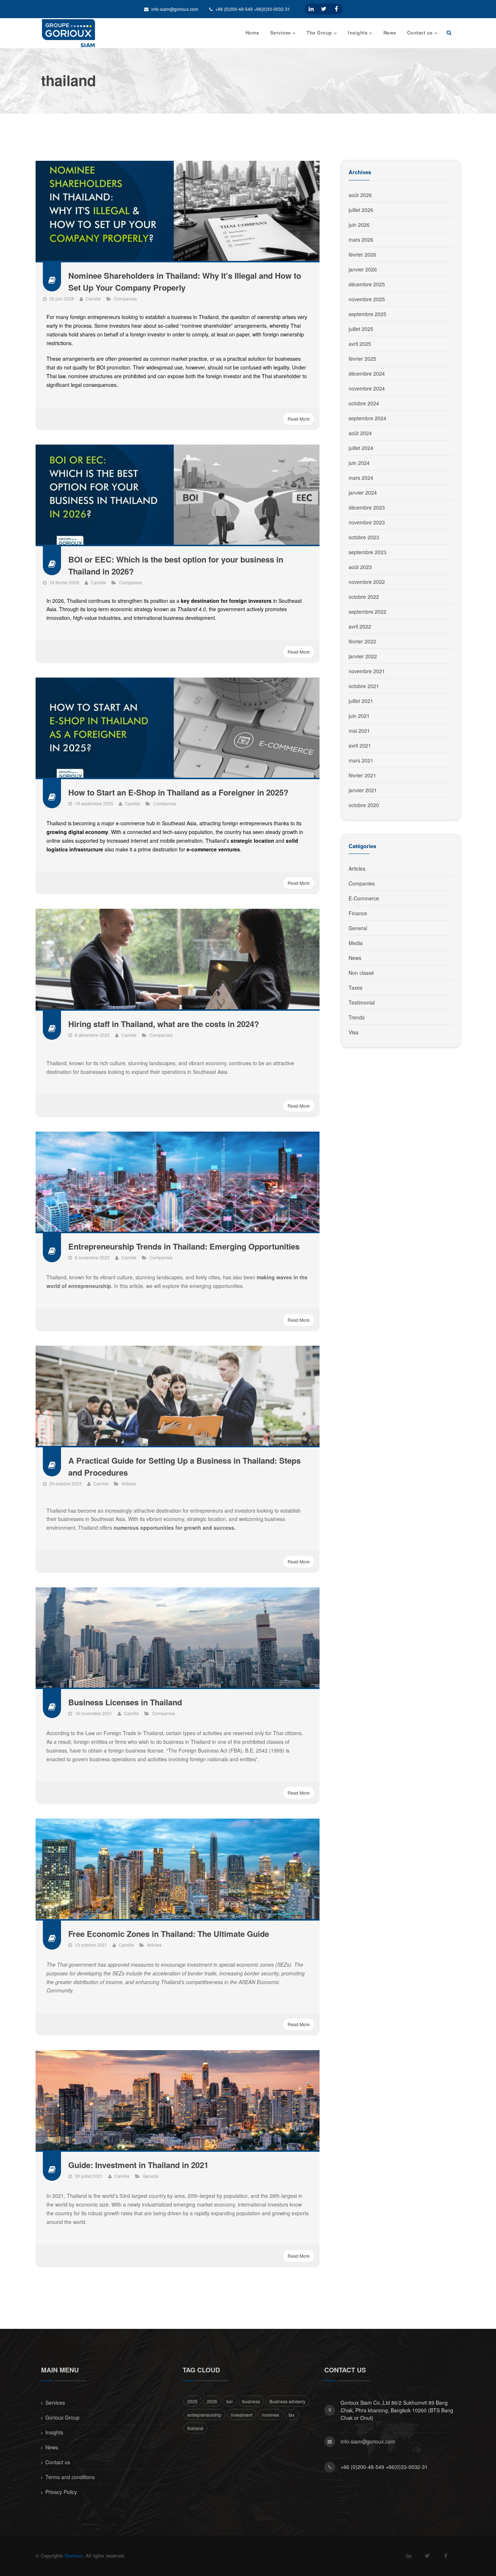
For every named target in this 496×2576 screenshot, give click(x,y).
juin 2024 (359, 463)
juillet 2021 (361, 701)
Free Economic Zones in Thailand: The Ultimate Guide (169, 1934)
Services (55, 2403)
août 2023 (360, 567)
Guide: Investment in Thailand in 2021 (138, 2165)
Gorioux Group (62, 2417)
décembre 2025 (367, 284)
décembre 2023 (367, 507)
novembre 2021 (367, 671)
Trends (357, 1017)
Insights (54, 2432)
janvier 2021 (363, 790)
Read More (299, 419)
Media (356, 943)
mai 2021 (359, 731)
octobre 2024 (364, 403)
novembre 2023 (367, 522)
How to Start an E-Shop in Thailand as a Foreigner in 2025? (178, 792)
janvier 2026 (363, 269)
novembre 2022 (367, 582)
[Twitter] (324, 9)
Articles (129, 1483)
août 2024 (360, 433)
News (355, 958)
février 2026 (362, 254)
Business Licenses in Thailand (125, 1702)
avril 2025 (360, 344)
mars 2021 (361, 760)
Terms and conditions (70, 2477)
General (151, 2176)
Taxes (355, 988)
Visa (353, 1032)
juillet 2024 (361, 448)
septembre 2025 (367, 314)
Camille (93, 299)
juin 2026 (359, 225)
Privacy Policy (61, 2492)
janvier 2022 (363, 656)
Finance (358, 913)
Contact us (58, 2462)
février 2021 (362, 775)
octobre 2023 (364, 537)
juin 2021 (359, 716)
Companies (125, 299)
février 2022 (362, 641)
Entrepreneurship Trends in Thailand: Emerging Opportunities (184, 1246)
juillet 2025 (361, 329)
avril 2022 (360, 626)
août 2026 (360, 195)
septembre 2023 (367, 552)
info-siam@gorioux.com (174, 9)
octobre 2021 (364, 686)
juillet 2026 (361, 210)
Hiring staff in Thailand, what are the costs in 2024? (164, 1024)
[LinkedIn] (311, 9)
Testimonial (362, 1002)
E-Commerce (364, 898)
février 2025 (362, 359)
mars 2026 (361, 240)
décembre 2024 (367, 373)
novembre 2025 (367, 299)
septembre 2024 (367, 418)
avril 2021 (360, 745)
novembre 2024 (367, 388)
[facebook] (336, 9)
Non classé (361, 973)
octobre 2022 (364, 597)
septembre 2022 (367, 612)
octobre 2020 (364, 805)
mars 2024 (361, 478)
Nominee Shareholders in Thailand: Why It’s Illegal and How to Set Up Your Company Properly (185, 281)
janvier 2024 (363, 492)
